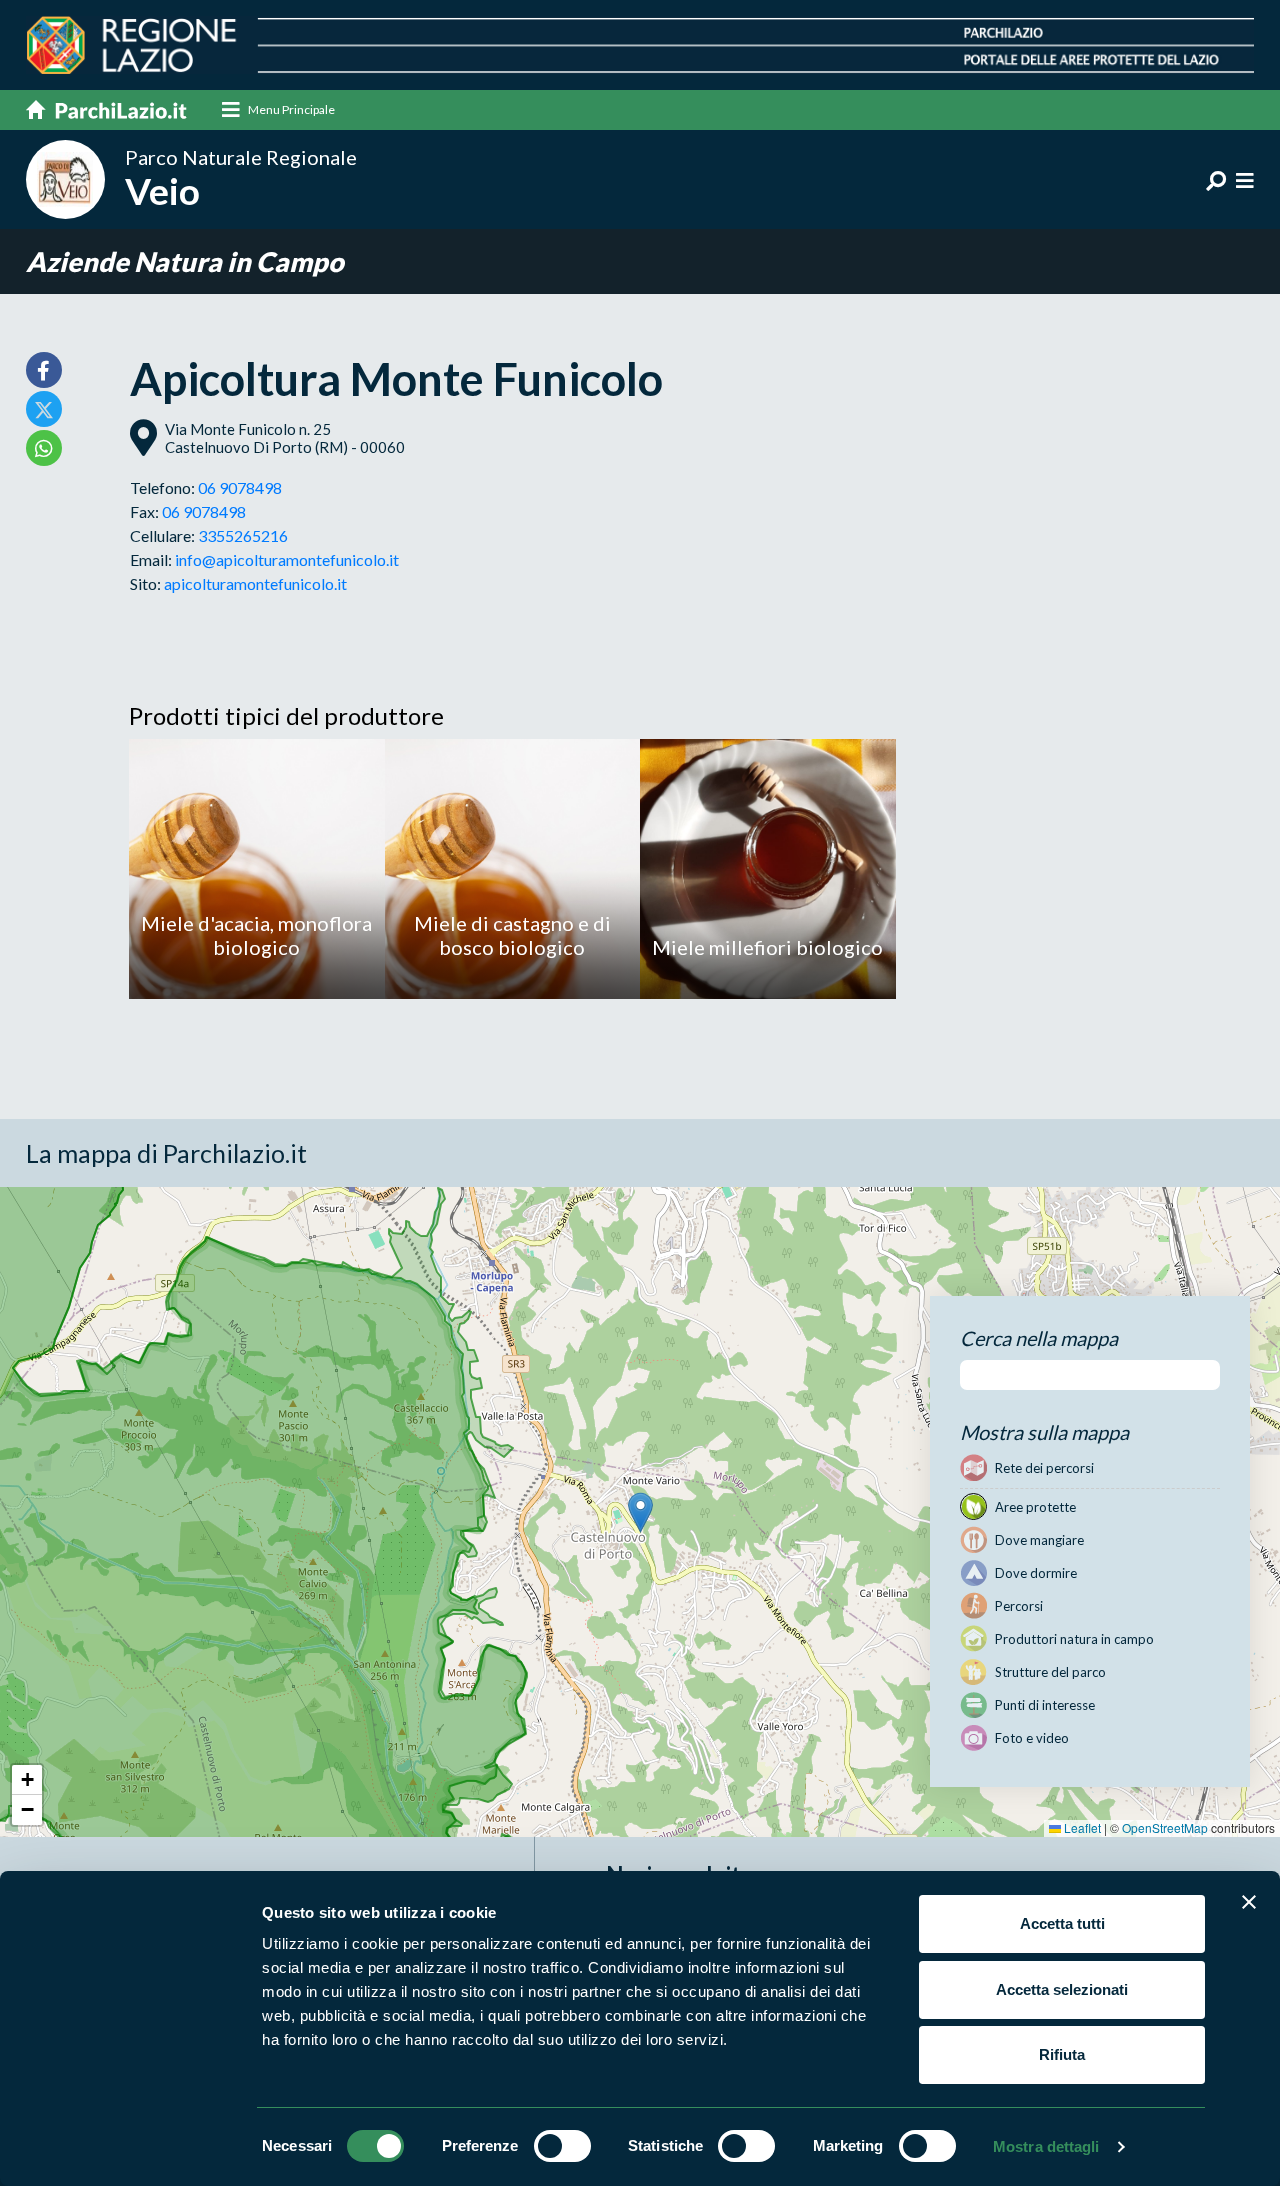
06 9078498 (240, 487)
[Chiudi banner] (1249, 1902)
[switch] (562, 2146)
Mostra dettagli (1046, 2146)
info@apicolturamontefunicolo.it (287, 559)
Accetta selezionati (1062, 1989)
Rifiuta (1062, 2054)
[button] (640, 1512)
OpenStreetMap (1165, 1827)
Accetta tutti (1062, 1923)
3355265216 (243, 535)
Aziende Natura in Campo (185, 261)
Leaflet (1081, 1827)
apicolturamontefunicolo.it (255, 583)
